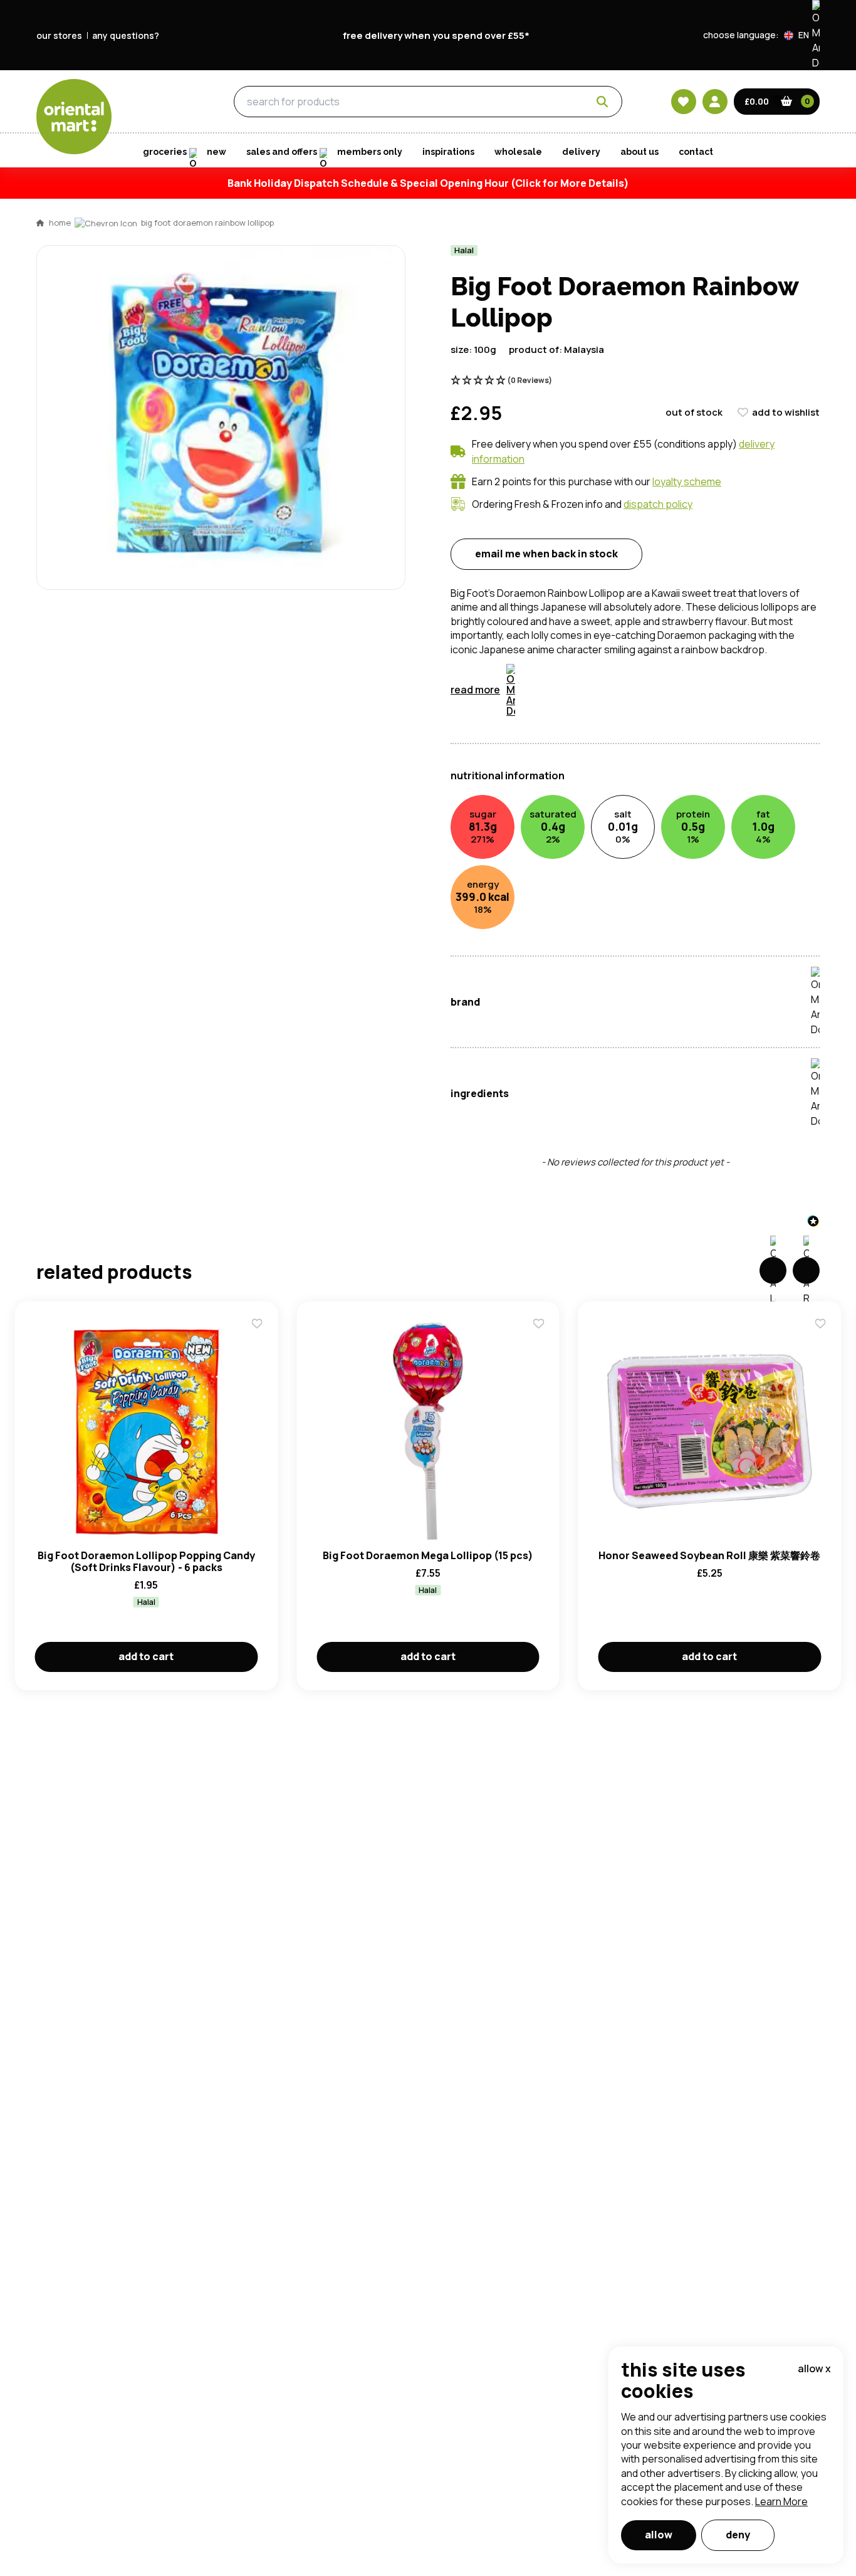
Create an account (617, 880)
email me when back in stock (546, 554)
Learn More (781, 2501)
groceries (161, 102)
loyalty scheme (687, 481)
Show (696, 714)
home (60, 223)
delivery (581, 152)
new (217, 152)
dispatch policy (658, 504)
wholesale (518, 152)
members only (370, 152)
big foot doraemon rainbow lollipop (207, 223)
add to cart (146, 1656)
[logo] (74, 117)
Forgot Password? (585, 809)
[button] (802, 35)
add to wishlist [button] (786, 412)
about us (639, 152)
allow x (814, 2368)
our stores (59, 35)
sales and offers (282, 152)
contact (696, 152)
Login (585, 762)
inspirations (448, 152)
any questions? (126, 35)
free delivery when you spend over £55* (436, 35)
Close (712, 576)
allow (659, 2535)
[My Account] (715, 102)
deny (738, 2535)
